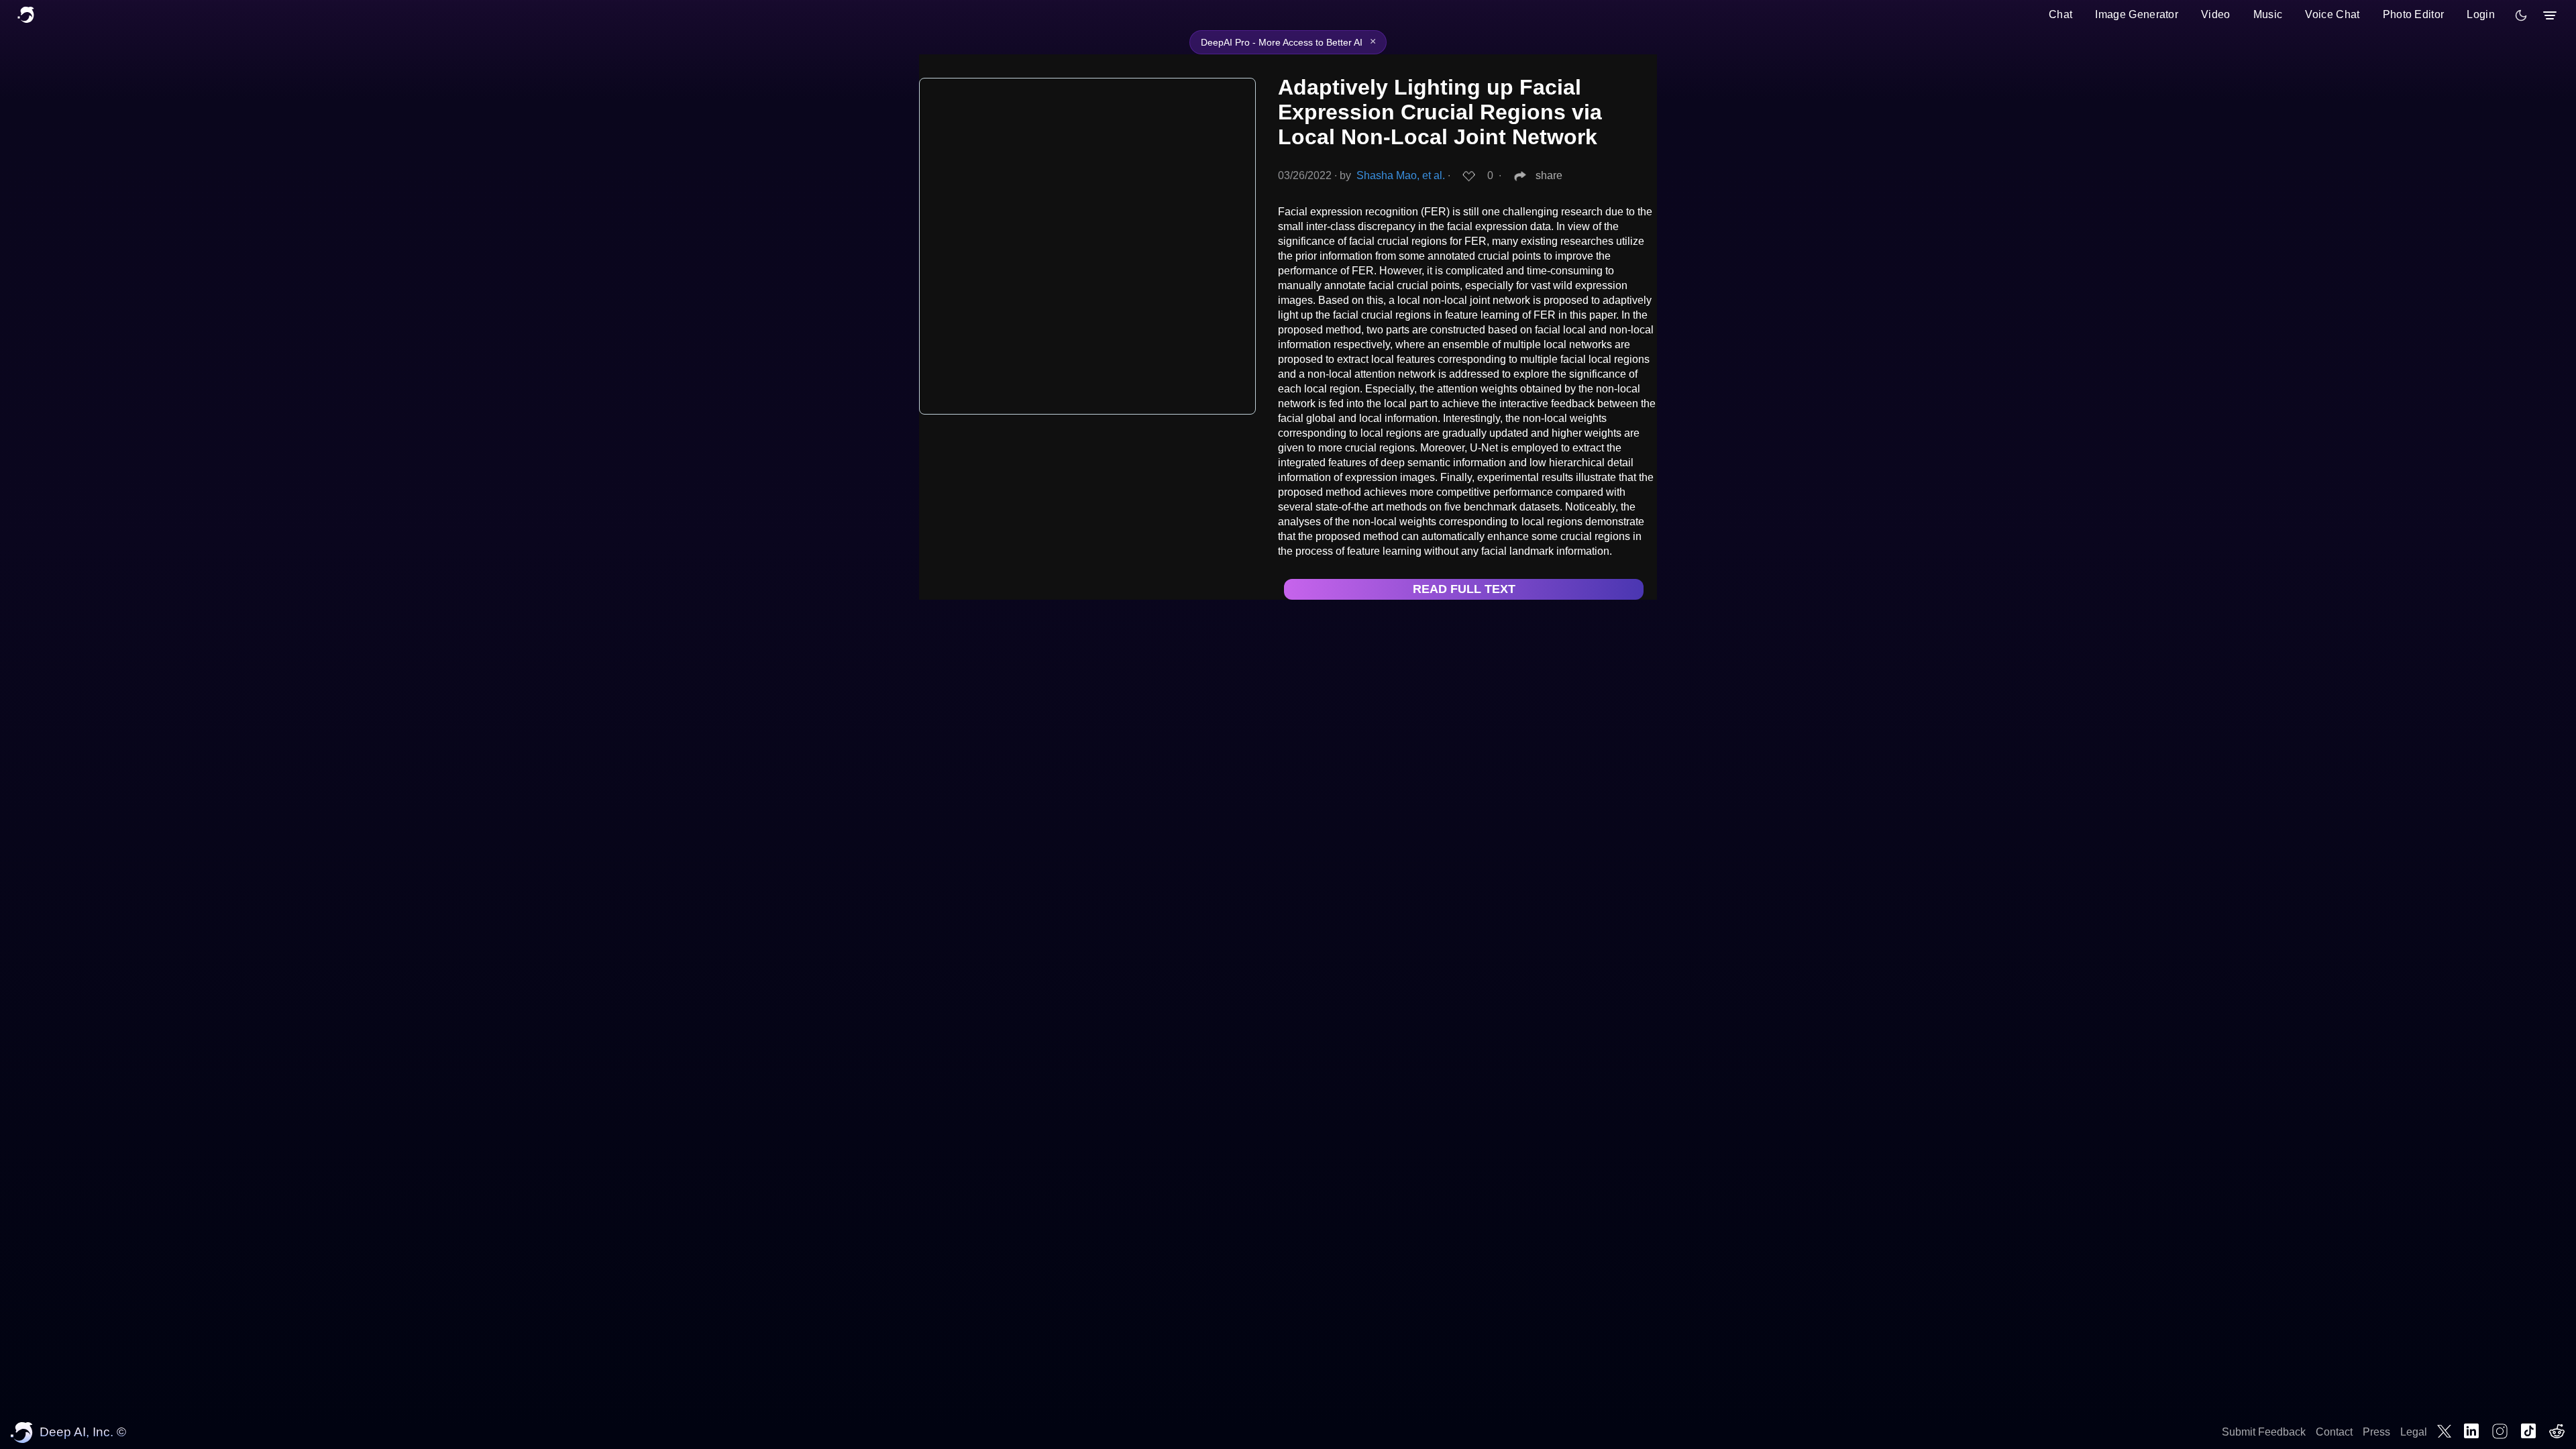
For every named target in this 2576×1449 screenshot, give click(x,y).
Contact (2334, 1432)
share (1549, 175)
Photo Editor (2414, 14)
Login (2481, 14)
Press (2376, 1432)
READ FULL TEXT (1464, 589)
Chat (2060, 14)
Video (2216, 14)
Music (2268, 14)
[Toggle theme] (2521, 15)
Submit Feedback (2264, 1432)
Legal (2414, 1432)
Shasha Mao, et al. (1401, 175)
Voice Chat (2332, 14)
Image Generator (2137, 14)
